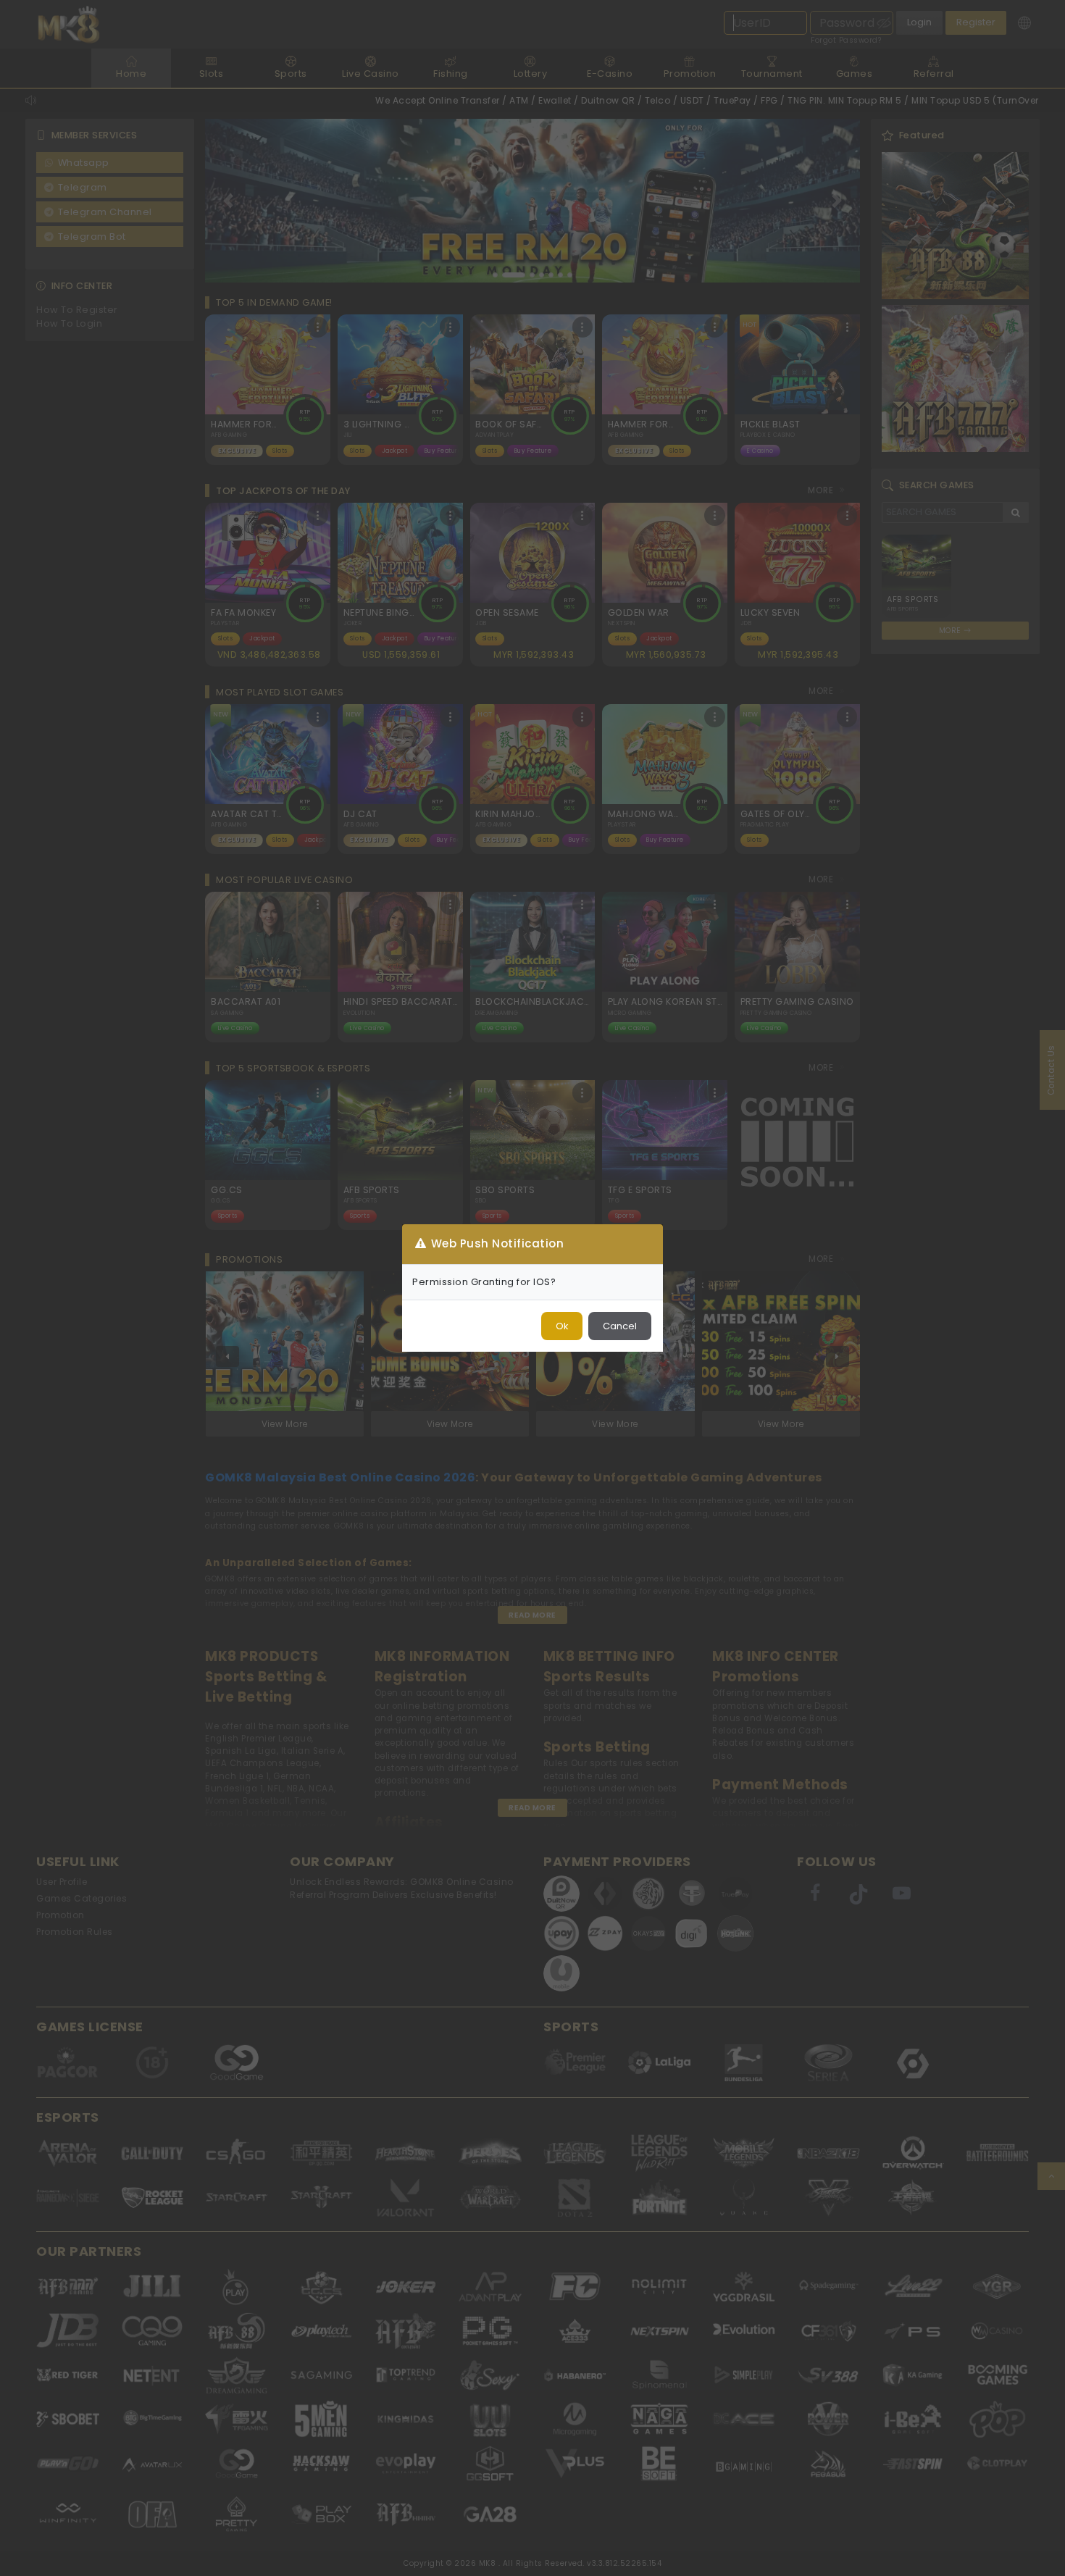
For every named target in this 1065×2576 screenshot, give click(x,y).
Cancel (620, 1326)
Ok (562, 1326)
